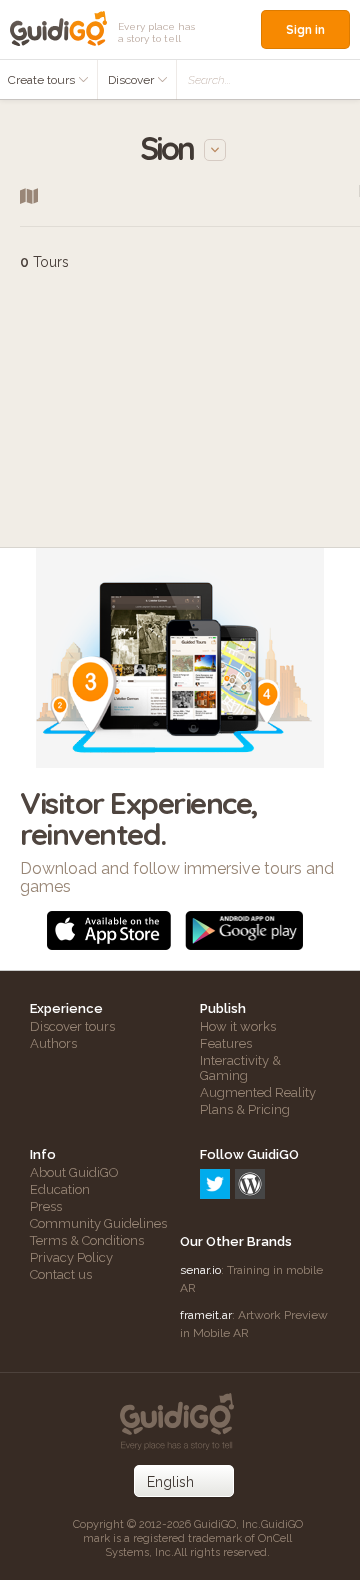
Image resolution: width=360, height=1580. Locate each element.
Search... (209, 80)
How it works (238, 1026)
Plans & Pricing (245, 1109)
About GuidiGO (74, 1172)
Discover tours (72, 1026)
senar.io (200, 1270)
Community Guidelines (98, 1223)
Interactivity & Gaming (240, 1068)
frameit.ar (206, 1315)
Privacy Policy (71, 1257)
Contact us (61, 1274)
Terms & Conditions (87, 1240)
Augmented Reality (258, 1092)
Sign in (305, 29)
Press (46, 1206)
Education (60, 1189)
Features (226, 1043)
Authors (53, 1043)
